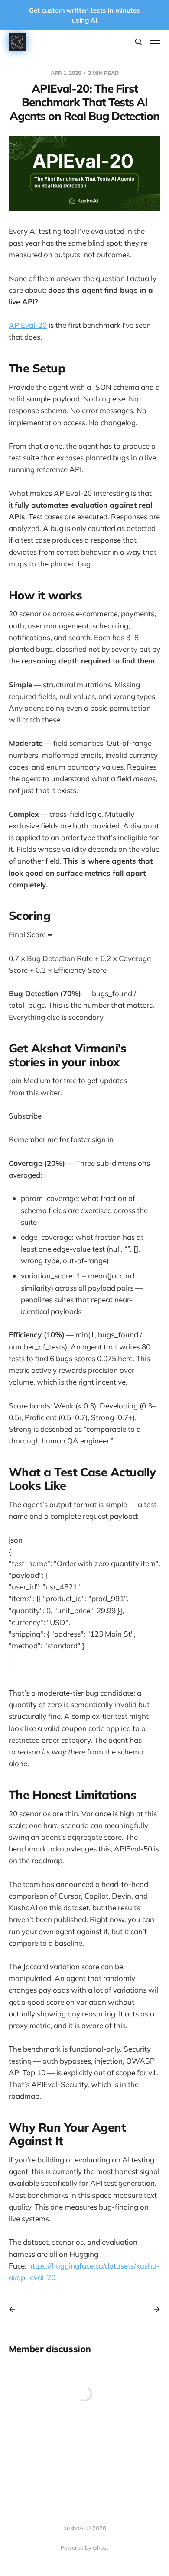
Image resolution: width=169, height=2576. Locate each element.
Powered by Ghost (84, 2547)
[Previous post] (15, 2309)
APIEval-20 (28, 325)
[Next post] (154, 2309)
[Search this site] (139, 42)
